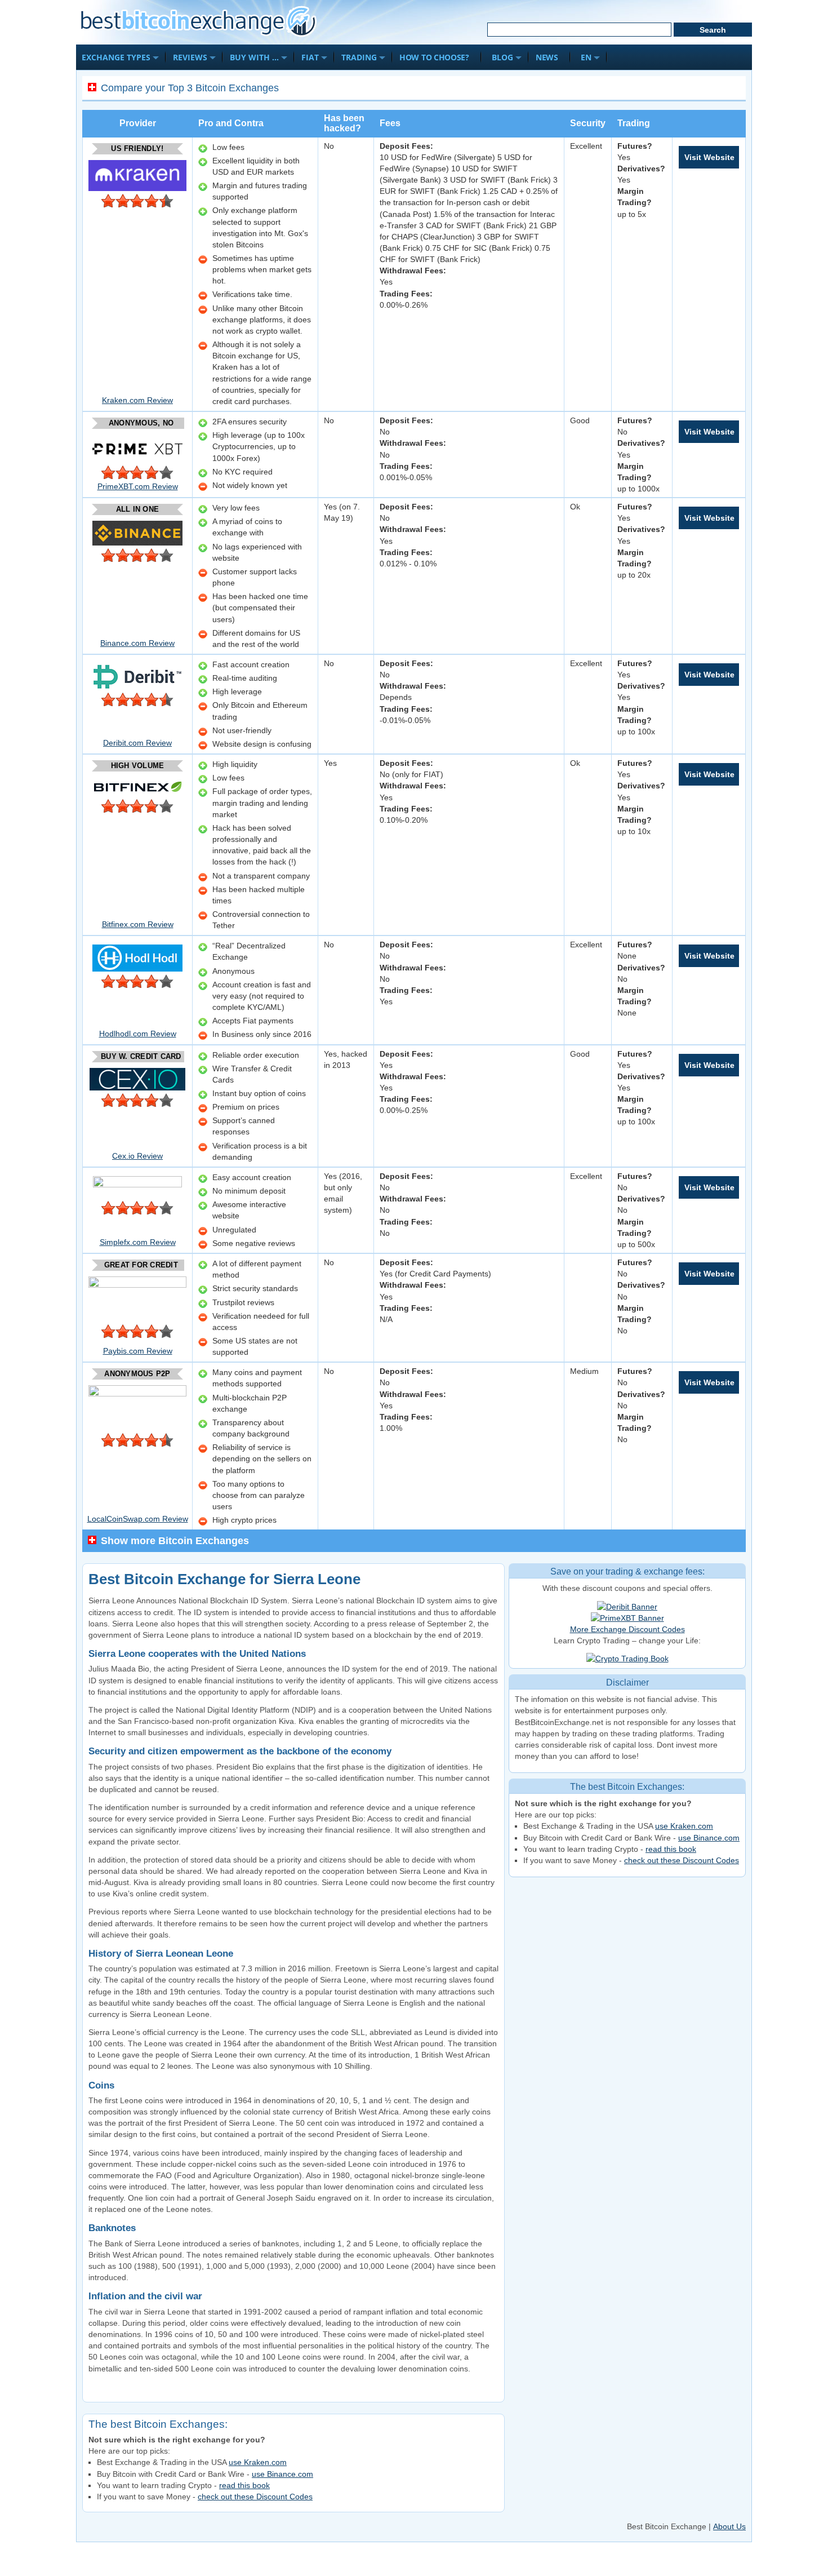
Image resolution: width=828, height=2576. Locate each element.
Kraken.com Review (137, 400)
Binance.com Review (137, 643)
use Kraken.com (684, 1826)
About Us (729, 2526)
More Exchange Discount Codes (627, 1629)
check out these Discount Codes (682, 1860)
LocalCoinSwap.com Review (138, 1519)
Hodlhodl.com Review (138, 1034)
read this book (671, 1849)
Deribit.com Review (137, 743)
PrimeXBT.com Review (138, 486)
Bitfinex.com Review (138, 924)
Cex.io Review (137, 1156)
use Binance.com (709, 1838)
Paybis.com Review (138, 1351)
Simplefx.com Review (138, 1242)
